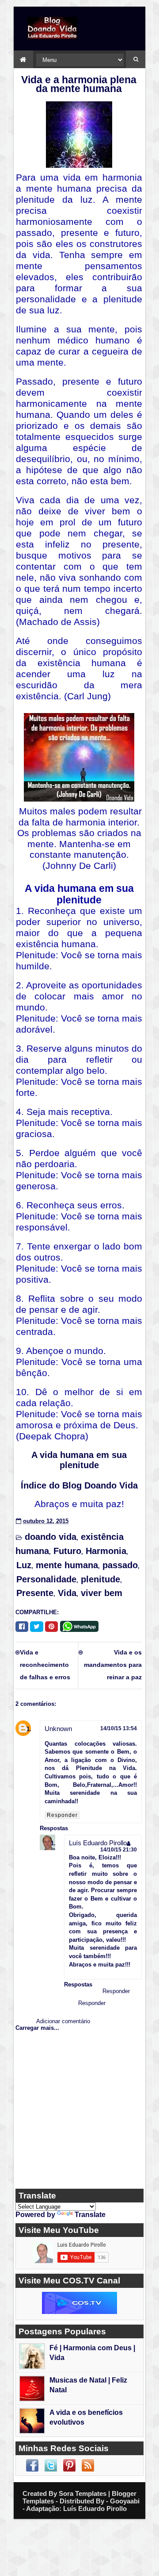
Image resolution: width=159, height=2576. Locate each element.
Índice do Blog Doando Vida (79, 1485)
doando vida (51, 1537)
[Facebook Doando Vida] (32, 2465)
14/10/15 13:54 (119, 1728)
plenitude (100, 1579)
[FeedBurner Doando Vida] (88, 2465)
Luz (24, 1565)
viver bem (102, 1593)
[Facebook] (22, 1627)
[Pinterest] (51, 1627)
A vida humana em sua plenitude (79, 1460)
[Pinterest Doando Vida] (69, 2465)
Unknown (58, 1729)
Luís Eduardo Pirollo (98, 1843)
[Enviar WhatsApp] (81, 1625)
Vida (67, 1593)
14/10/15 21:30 (119, 1849)
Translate (90, 2215)
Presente (35, 1593)
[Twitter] (37, 1627)
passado (120, 1565)
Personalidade (46, 1579)
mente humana (67, 1565)
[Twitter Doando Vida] (51, 2465)
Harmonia (106, 1551)
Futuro (67, 1551)
